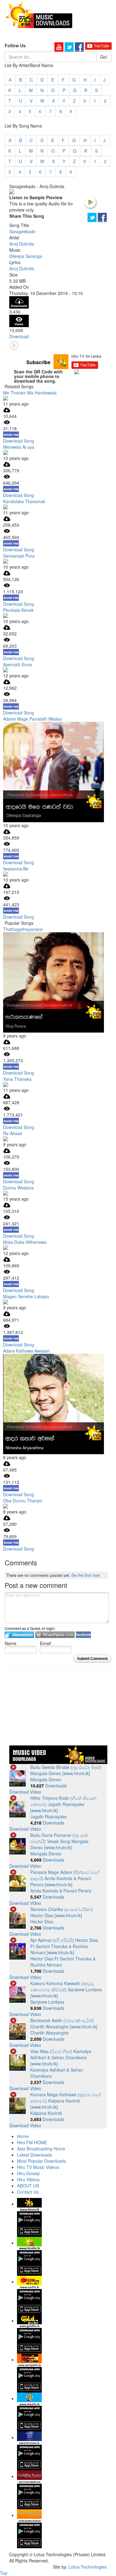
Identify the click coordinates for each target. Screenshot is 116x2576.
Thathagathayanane (23, 929)
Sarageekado (22, 231)
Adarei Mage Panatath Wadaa (32, 719)
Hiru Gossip (28, 2173)
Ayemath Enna (17, 664)
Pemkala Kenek (18, 610)
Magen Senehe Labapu (26, 1296)
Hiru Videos (28, 2179)
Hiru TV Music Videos (38, 2167)
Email (45, 1643)
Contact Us (28, 2192)
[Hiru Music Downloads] (39, 14)
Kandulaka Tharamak (24, 501)
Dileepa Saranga (26, 256)
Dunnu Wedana (18, 1188)
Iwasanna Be (16, 869)
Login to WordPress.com (55, 1635)
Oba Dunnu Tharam (23, 1501)
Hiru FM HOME (32, 2142)
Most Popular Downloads (41, 2161)
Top (4, 2573)
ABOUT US (28, 2186)
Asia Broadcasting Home (41, 2149)
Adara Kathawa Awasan (26, 1351)
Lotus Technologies (88, 2567)
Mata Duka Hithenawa (25, 1242)
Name (11, 1643)
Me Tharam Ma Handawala (30, 393)
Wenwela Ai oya (19, 447)
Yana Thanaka (17, 1079)
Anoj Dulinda (22, 244)
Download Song (19, 441)
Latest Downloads (34, 2155)
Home (23, 2136)
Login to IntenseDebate (19, 1635)
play (90, 202)
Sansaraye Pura (19, 556)
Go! (104, 57)
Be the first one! (86, 1575)
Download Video (25, 1792)
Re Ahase (13, 1133)
